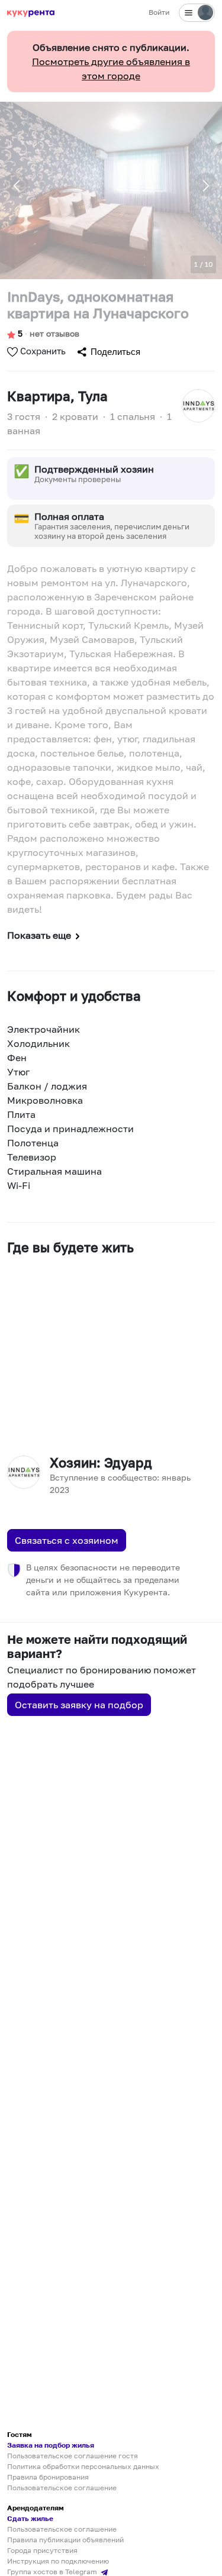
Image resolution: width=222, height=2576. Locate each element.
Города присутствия (42, 2550)
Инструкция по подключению (58, 2561)
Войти (159, 12)
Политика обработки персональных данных (83, 2466)
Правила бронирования (48, 2477)
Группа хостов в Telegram (53, 2572)
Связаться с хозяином (67, 1540)
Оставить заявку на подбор (79, 1705)
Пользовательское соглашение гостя (73, 2456)
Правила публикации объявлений (65, 2540)
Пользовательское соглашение (62, 2488)
